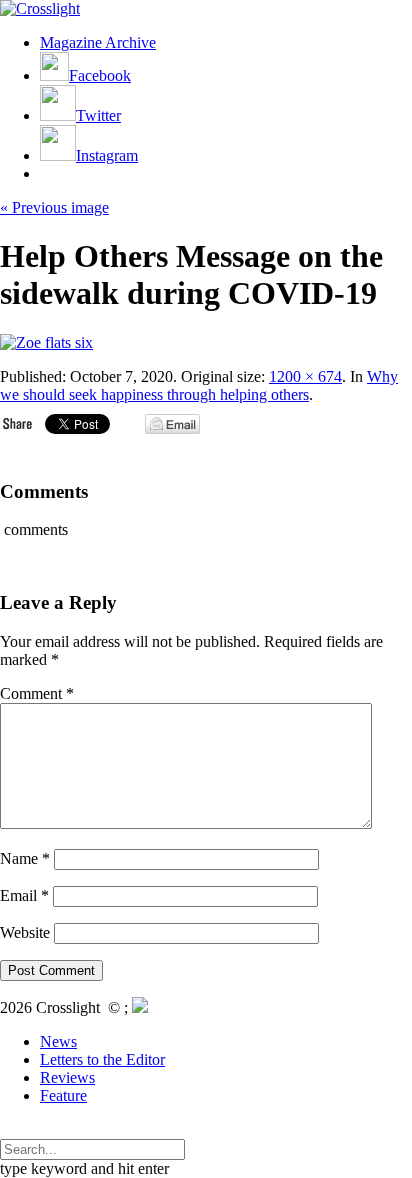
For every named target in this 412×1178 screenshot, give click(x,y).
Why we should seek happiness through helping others (199, 385)
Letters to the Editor (102, 1059)
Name (25, 858)
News (58, 1041)
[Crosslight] (40, 8)
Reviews (67, 1077)
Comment (37, 693)
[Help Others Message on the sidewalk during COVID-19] (46, 342)
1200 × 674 (305, 376)
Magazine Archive (98, 42)
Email (24, 895)
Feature (63, 1095)
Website (25, 932)
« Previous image (54, 207)
